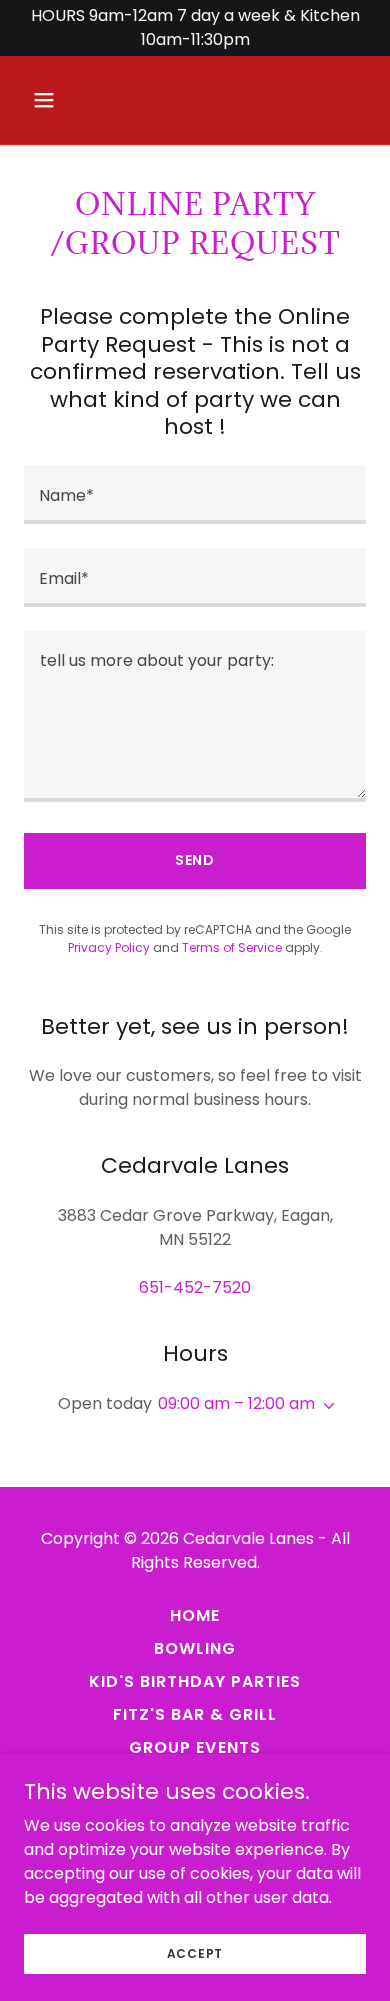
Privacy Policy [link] (109, 947)
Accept (195, 1952)
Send (195, 860)
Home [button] (195, 1615)
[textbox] (195, 494)
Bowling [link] (195, 1648)
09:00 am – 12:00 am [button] (236, 1403)
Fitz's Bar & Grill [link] (195, 1714)
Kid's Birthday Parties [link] (195, 1681)
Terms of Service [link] (232, 947)
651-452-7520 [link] (195, 1287)
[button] (49, 100)
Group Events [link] (194, 1747)
